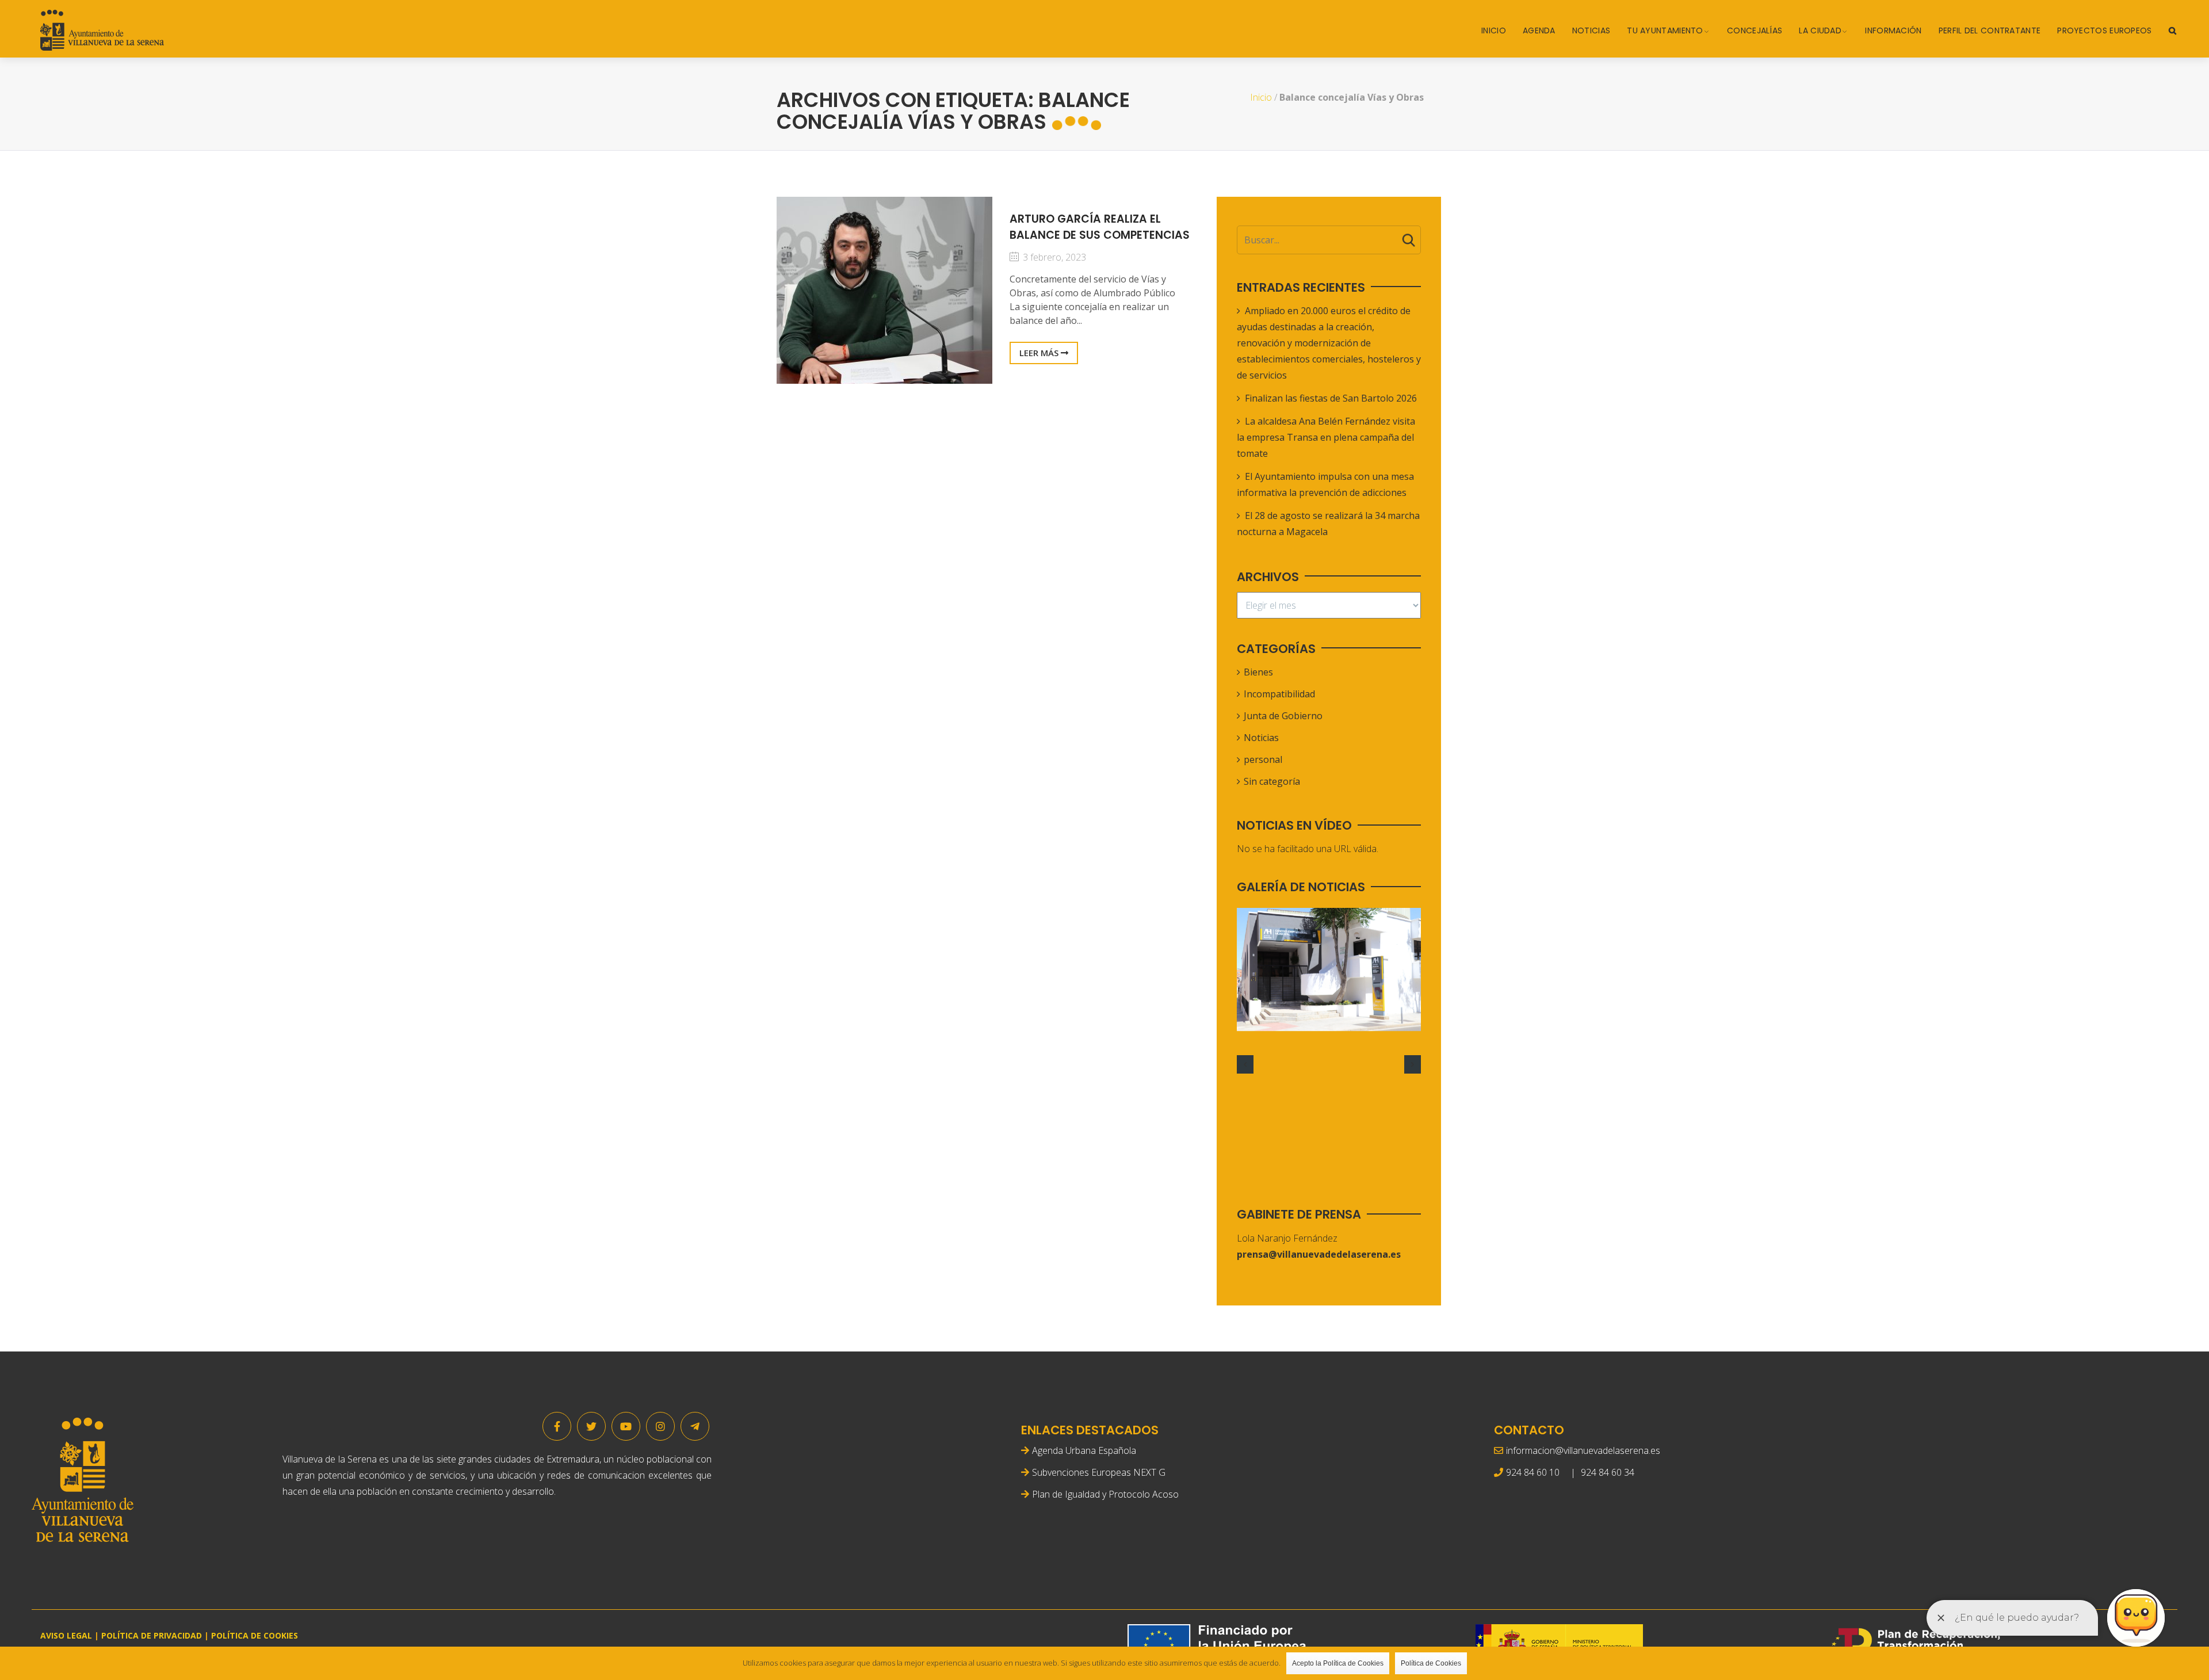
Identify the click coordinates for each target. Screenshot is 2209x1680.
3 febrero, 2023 (1053, 257)
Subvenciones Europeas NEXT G (1099, 1472)
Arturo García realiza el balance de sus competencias (1100, 227)
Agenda (1539, 30)
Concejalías (1755, 30)
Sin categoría (1272, 781)
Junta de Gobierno (1283, 716)
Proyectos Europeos (2104, 30)
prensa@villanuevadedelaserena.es (1319, 1254)
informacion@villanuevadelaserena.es (1583, 1450)
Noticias (1591, 30)
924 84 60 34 (1608, 1472)
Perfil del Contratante (1990, 30)
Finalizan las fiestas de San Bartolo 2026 (1331, 398)
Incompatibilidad (1279, 694)
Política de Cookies (1431, 1663)
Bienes (1258, 672)
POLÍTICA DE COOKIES (255, 1635)
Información (1893, 30)
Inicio (1494, 30)
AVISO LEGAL (66, 1635)
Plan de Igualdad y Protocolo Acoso (1105, 1494)
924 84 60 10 (1533, 1472)
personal (1263, 759)
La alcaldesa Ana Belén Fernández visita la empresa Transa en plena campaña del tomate (1326, 437)
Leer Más (1040, 353)
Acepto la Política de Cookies (1338, 1663)
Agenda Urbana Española (1084, 1450)
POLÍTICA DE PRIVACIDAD (152, 1635)
